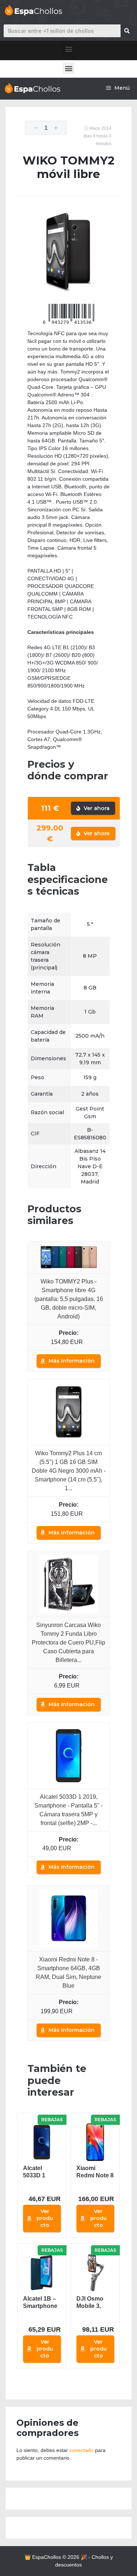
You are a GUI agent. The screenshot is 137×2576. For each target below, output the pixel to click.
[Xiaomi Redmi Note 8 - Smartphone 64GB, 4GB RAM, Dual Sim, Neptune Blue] (69, 1918)
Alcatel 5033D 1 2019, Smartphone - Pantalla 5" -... (40, 2172)
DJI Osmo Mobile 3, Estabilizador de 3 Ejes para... (94, 2303)
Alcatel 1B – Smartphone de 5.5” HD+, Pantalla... (40, 2303)
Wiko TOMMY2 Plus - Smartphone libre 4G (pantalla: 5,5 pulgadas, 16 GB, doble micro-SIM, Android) (69, 1299)
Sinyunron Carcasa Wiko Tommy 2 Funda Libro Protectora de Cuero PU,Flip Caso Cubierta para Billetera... (68, 1643)
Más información (72, 1361)
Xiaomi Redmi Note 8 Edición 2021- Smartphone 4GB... (95, 2172)
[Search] (127, 31)
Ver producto (45, 2218)
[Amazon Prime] (85, 1848)
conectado (81, 2450)
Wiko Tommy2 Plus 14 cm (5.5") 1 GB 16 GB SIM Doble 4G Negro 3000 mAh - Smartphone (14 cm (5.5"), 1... (69, 1471)
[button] (68, 49)
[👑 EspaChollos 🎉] (32, 88)
